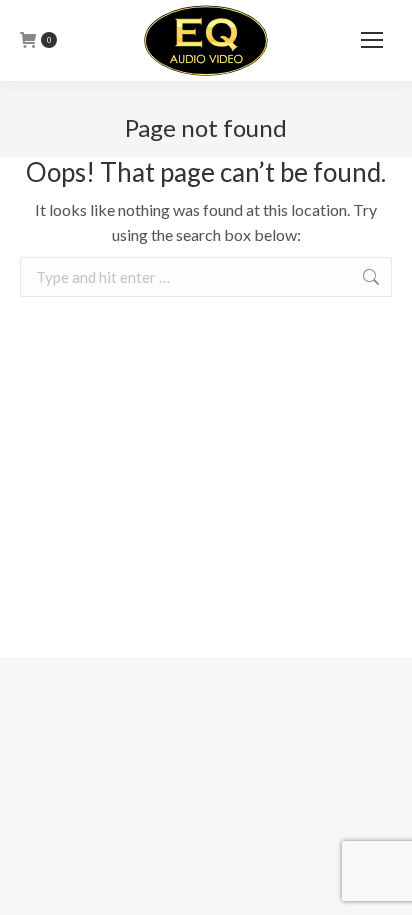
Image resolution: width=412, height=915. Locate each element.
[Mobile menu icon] (372, 40)
